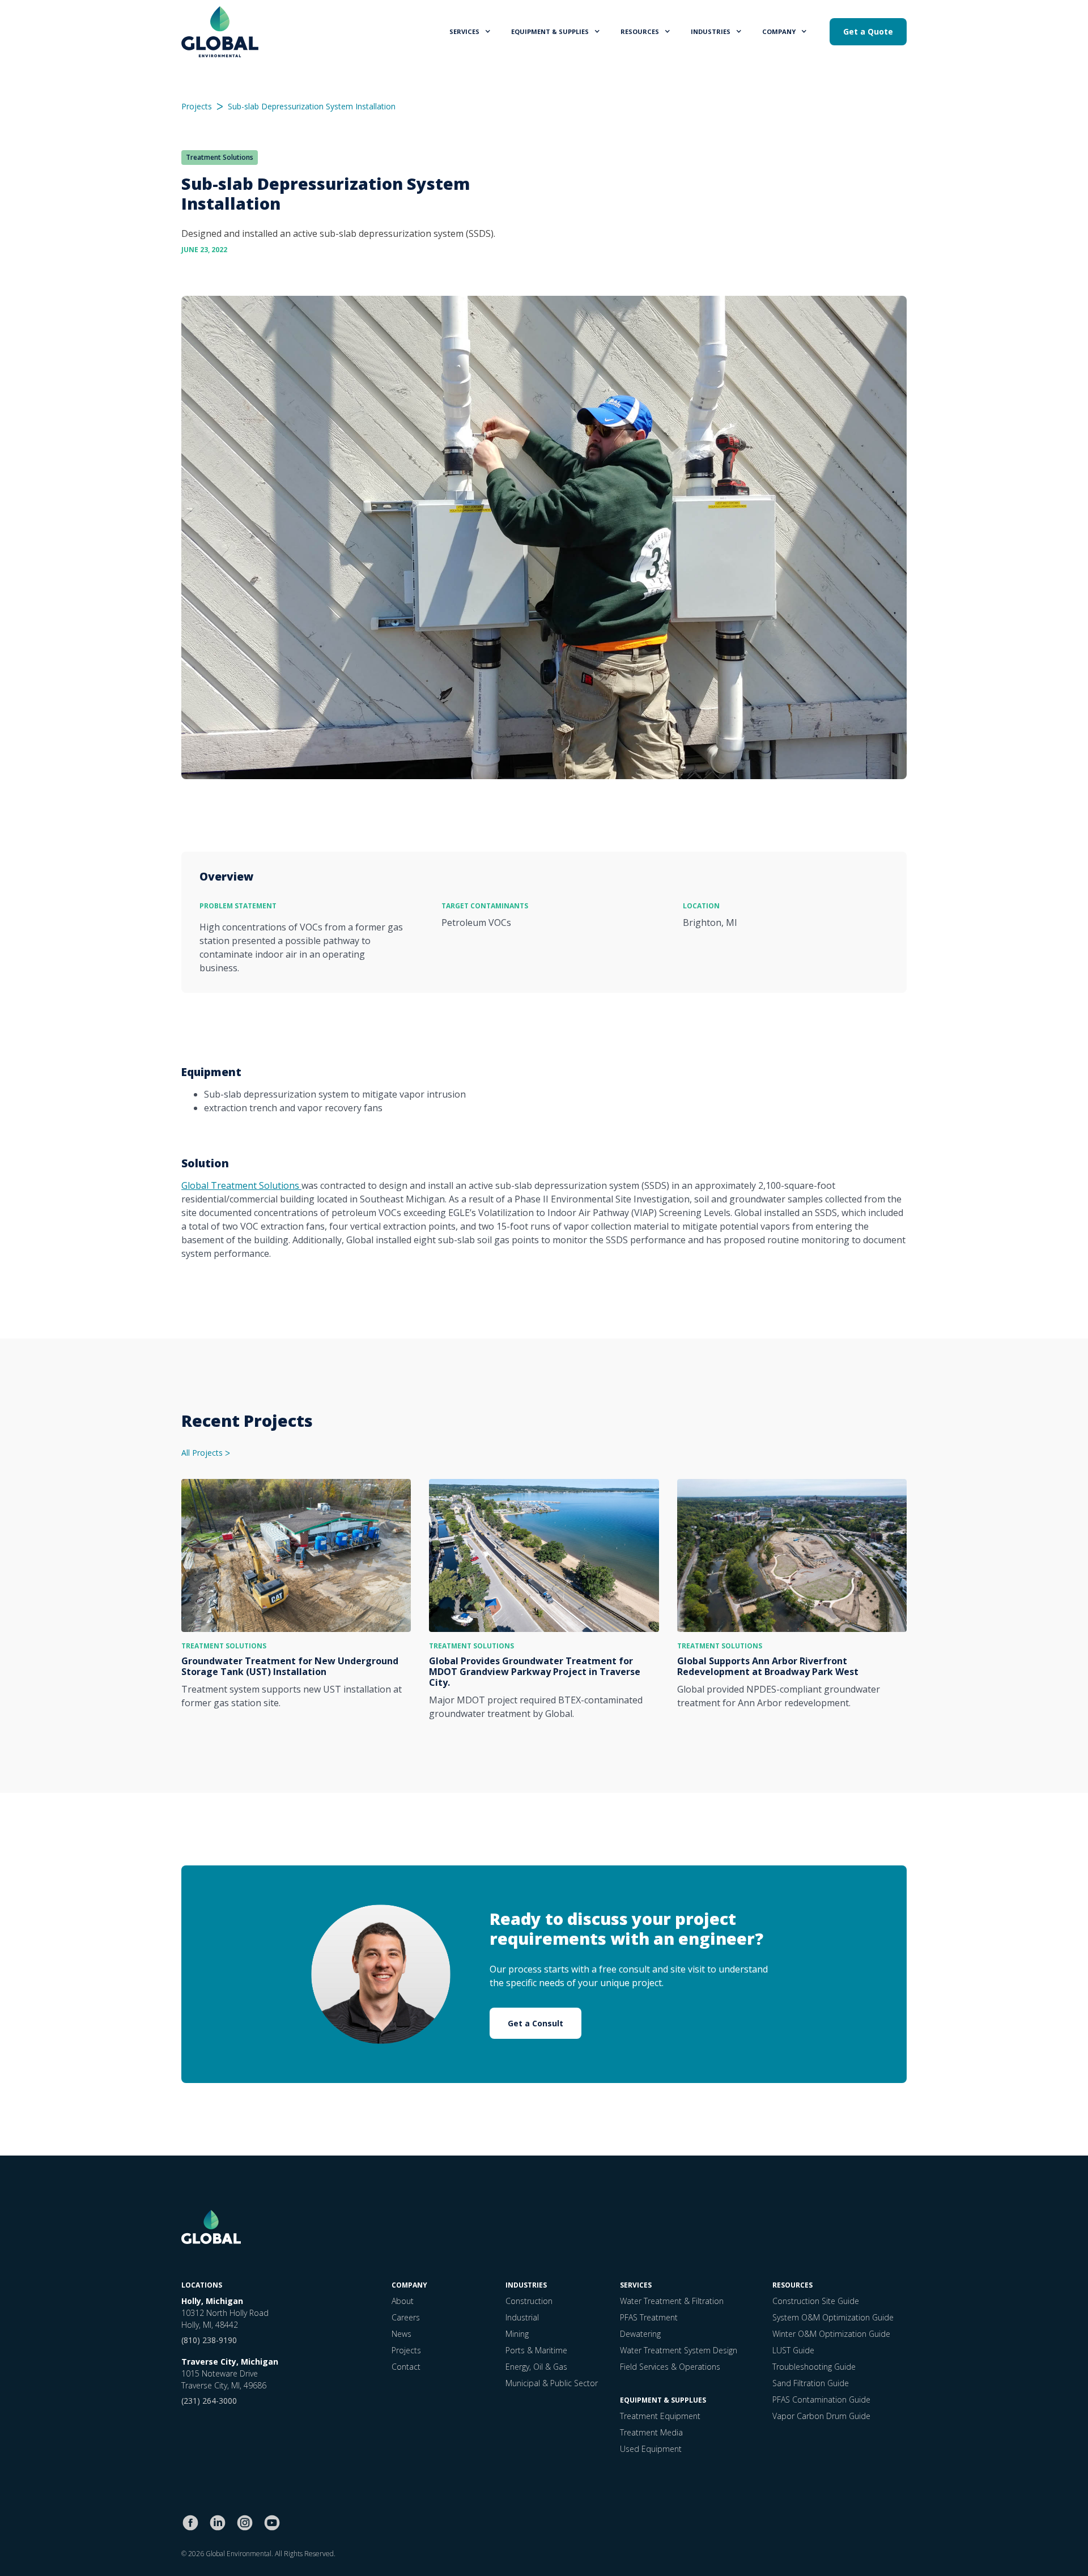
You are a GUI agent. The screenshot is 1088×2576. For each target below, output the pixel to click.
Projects (197, 107)
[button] (471, 31)
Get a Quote (868, 31)
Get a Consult (535, 2023)
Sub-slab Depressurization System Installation (312, 107)
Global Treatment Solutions (241, 1185)
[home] (220, 32)
